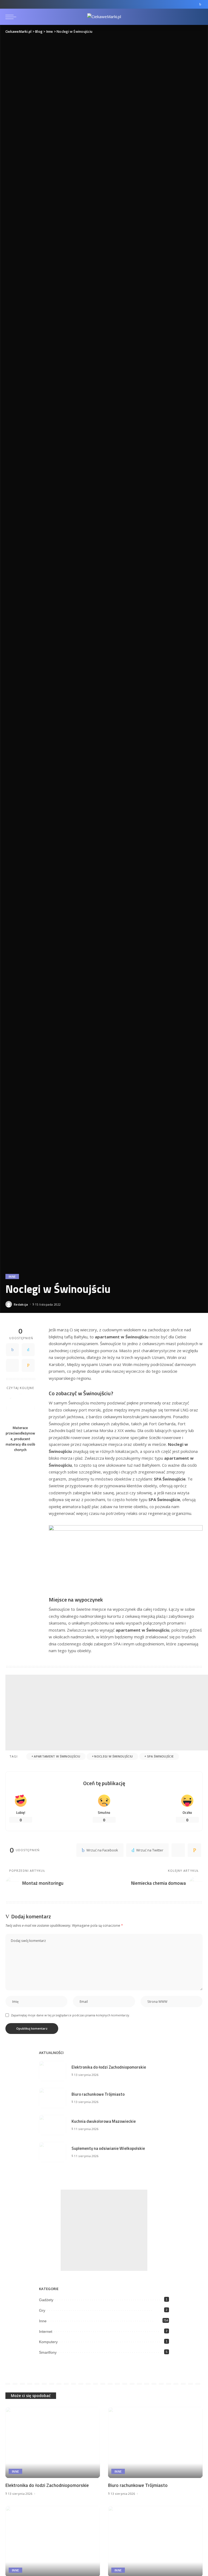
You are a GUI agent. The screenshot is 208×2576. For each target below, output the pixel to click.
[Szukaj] (198, 17)
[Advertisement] (107, 1713)
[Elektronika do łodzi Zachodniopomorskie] (53, 2071)
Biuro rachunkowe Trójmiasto (98, 2094)
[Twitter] (28, 1350)
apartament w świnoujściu (57, 1756)
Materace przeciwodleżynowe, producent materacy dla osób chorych (20, 1439)
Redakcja (21, 1304)
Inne (12, 1276)
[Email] (28, 1365)
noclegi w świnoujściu (113, 1756)
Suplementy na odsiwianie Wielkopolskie (108, 2148)
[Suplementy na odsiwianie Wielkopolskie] (53, 2152)
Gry (42, 2310)
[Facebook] (200, 4)
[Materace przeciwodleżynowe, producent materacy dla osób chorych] (20, 1408)
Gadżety (46, 2300)
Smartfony (48, 2352)
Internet (46, 2332)
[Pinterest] (12, 1365)
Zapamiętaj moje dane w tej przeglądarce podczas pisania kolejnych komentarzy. (70, 2015)
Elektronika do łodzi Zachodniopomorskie (109, 2067)
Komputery (48, 2342)
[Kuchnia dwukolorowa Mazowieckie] (53, 2125)
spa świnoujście (160, 1756)
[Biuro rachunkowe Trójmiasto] (53, 2098)
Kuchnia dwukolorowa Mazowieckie (104, 2121)
